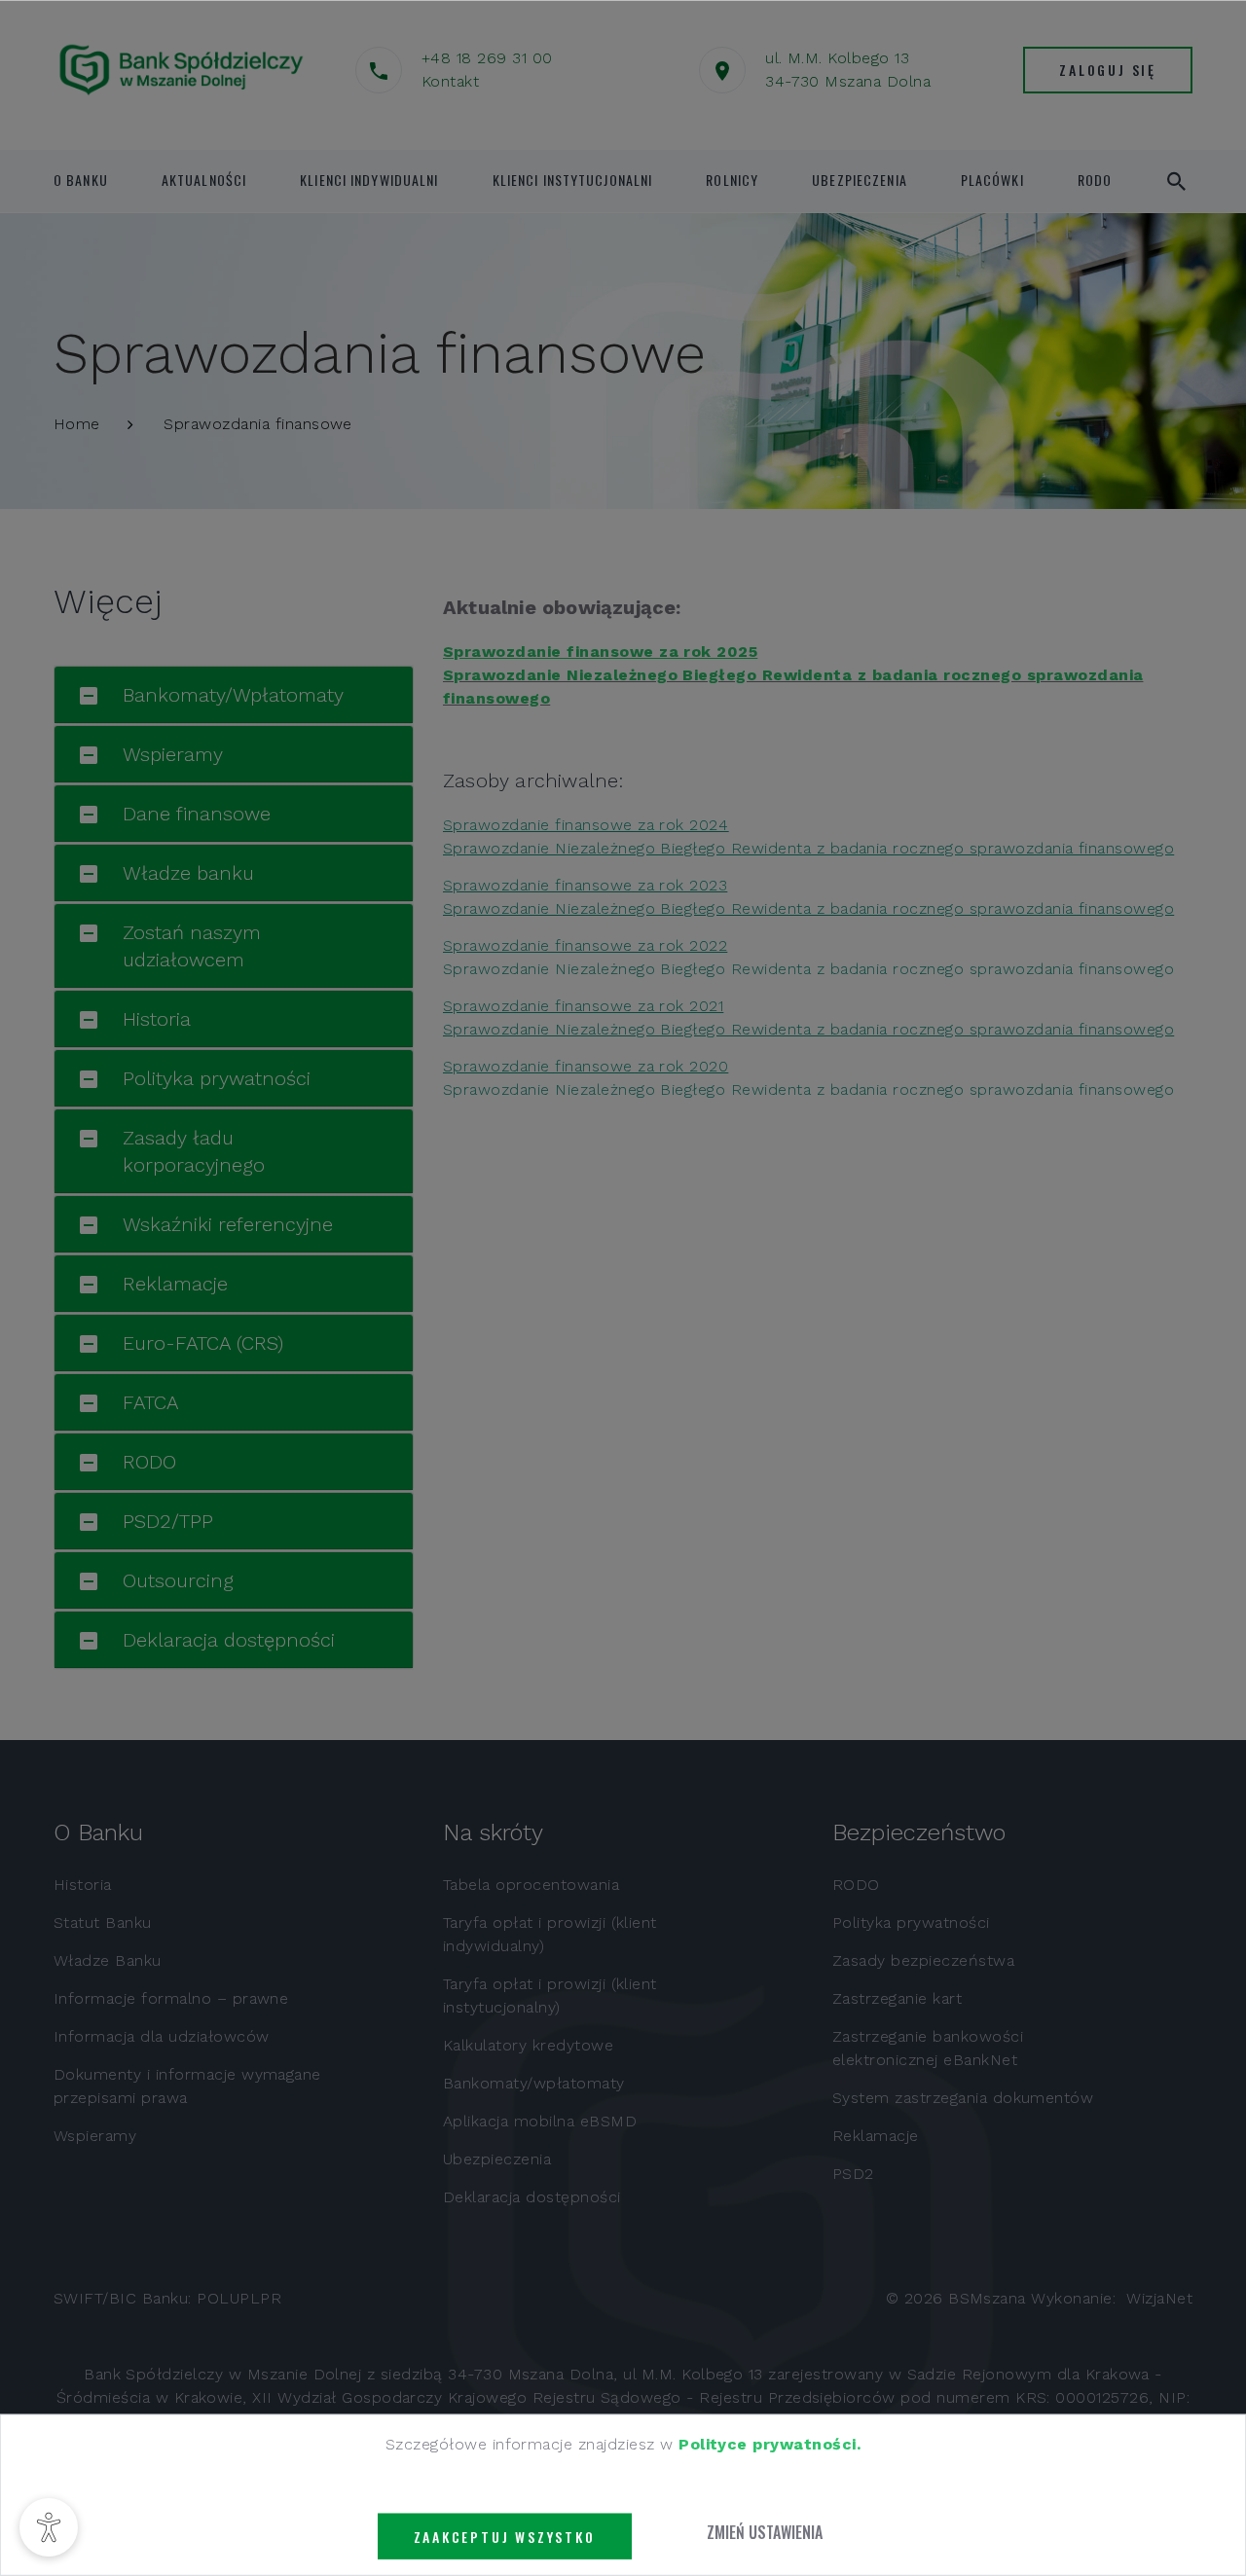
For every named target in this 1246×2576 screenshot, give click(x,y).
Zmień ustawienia (765, 2532)
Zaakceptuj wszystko (505, 2537)
